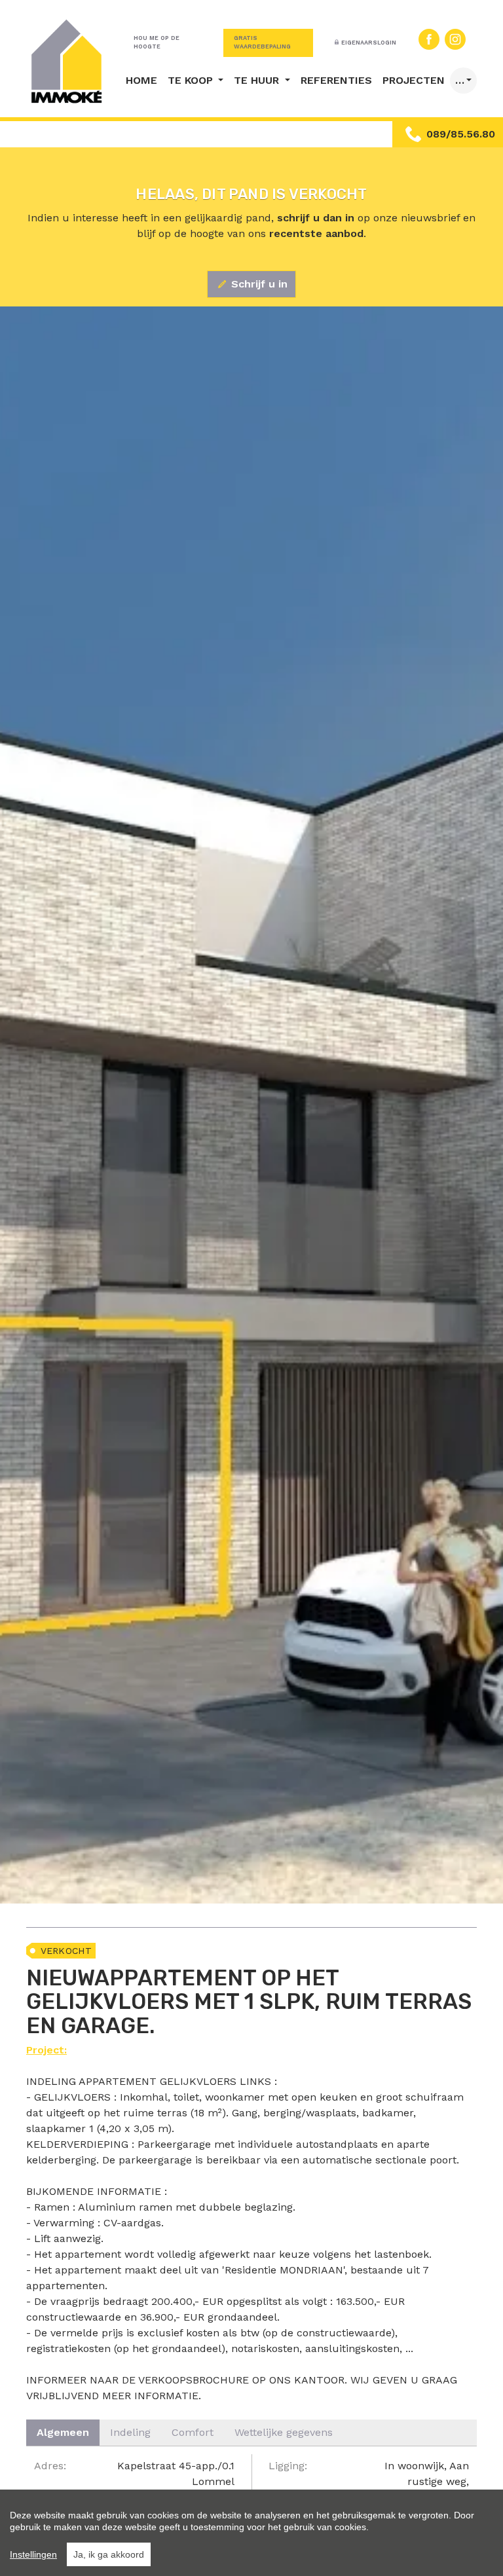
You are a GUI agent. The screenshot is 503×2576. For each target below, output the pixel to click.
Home (141, 80)
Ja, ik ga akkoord (109, 2554)
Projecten (414, 80)
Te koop (192, 80)
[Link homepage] (67, 61)
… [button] (460, 80)
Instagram (455, 39)
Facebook (429, 39)
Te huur (258, 80)
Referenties (336, 80)
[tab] (63, 2433)
